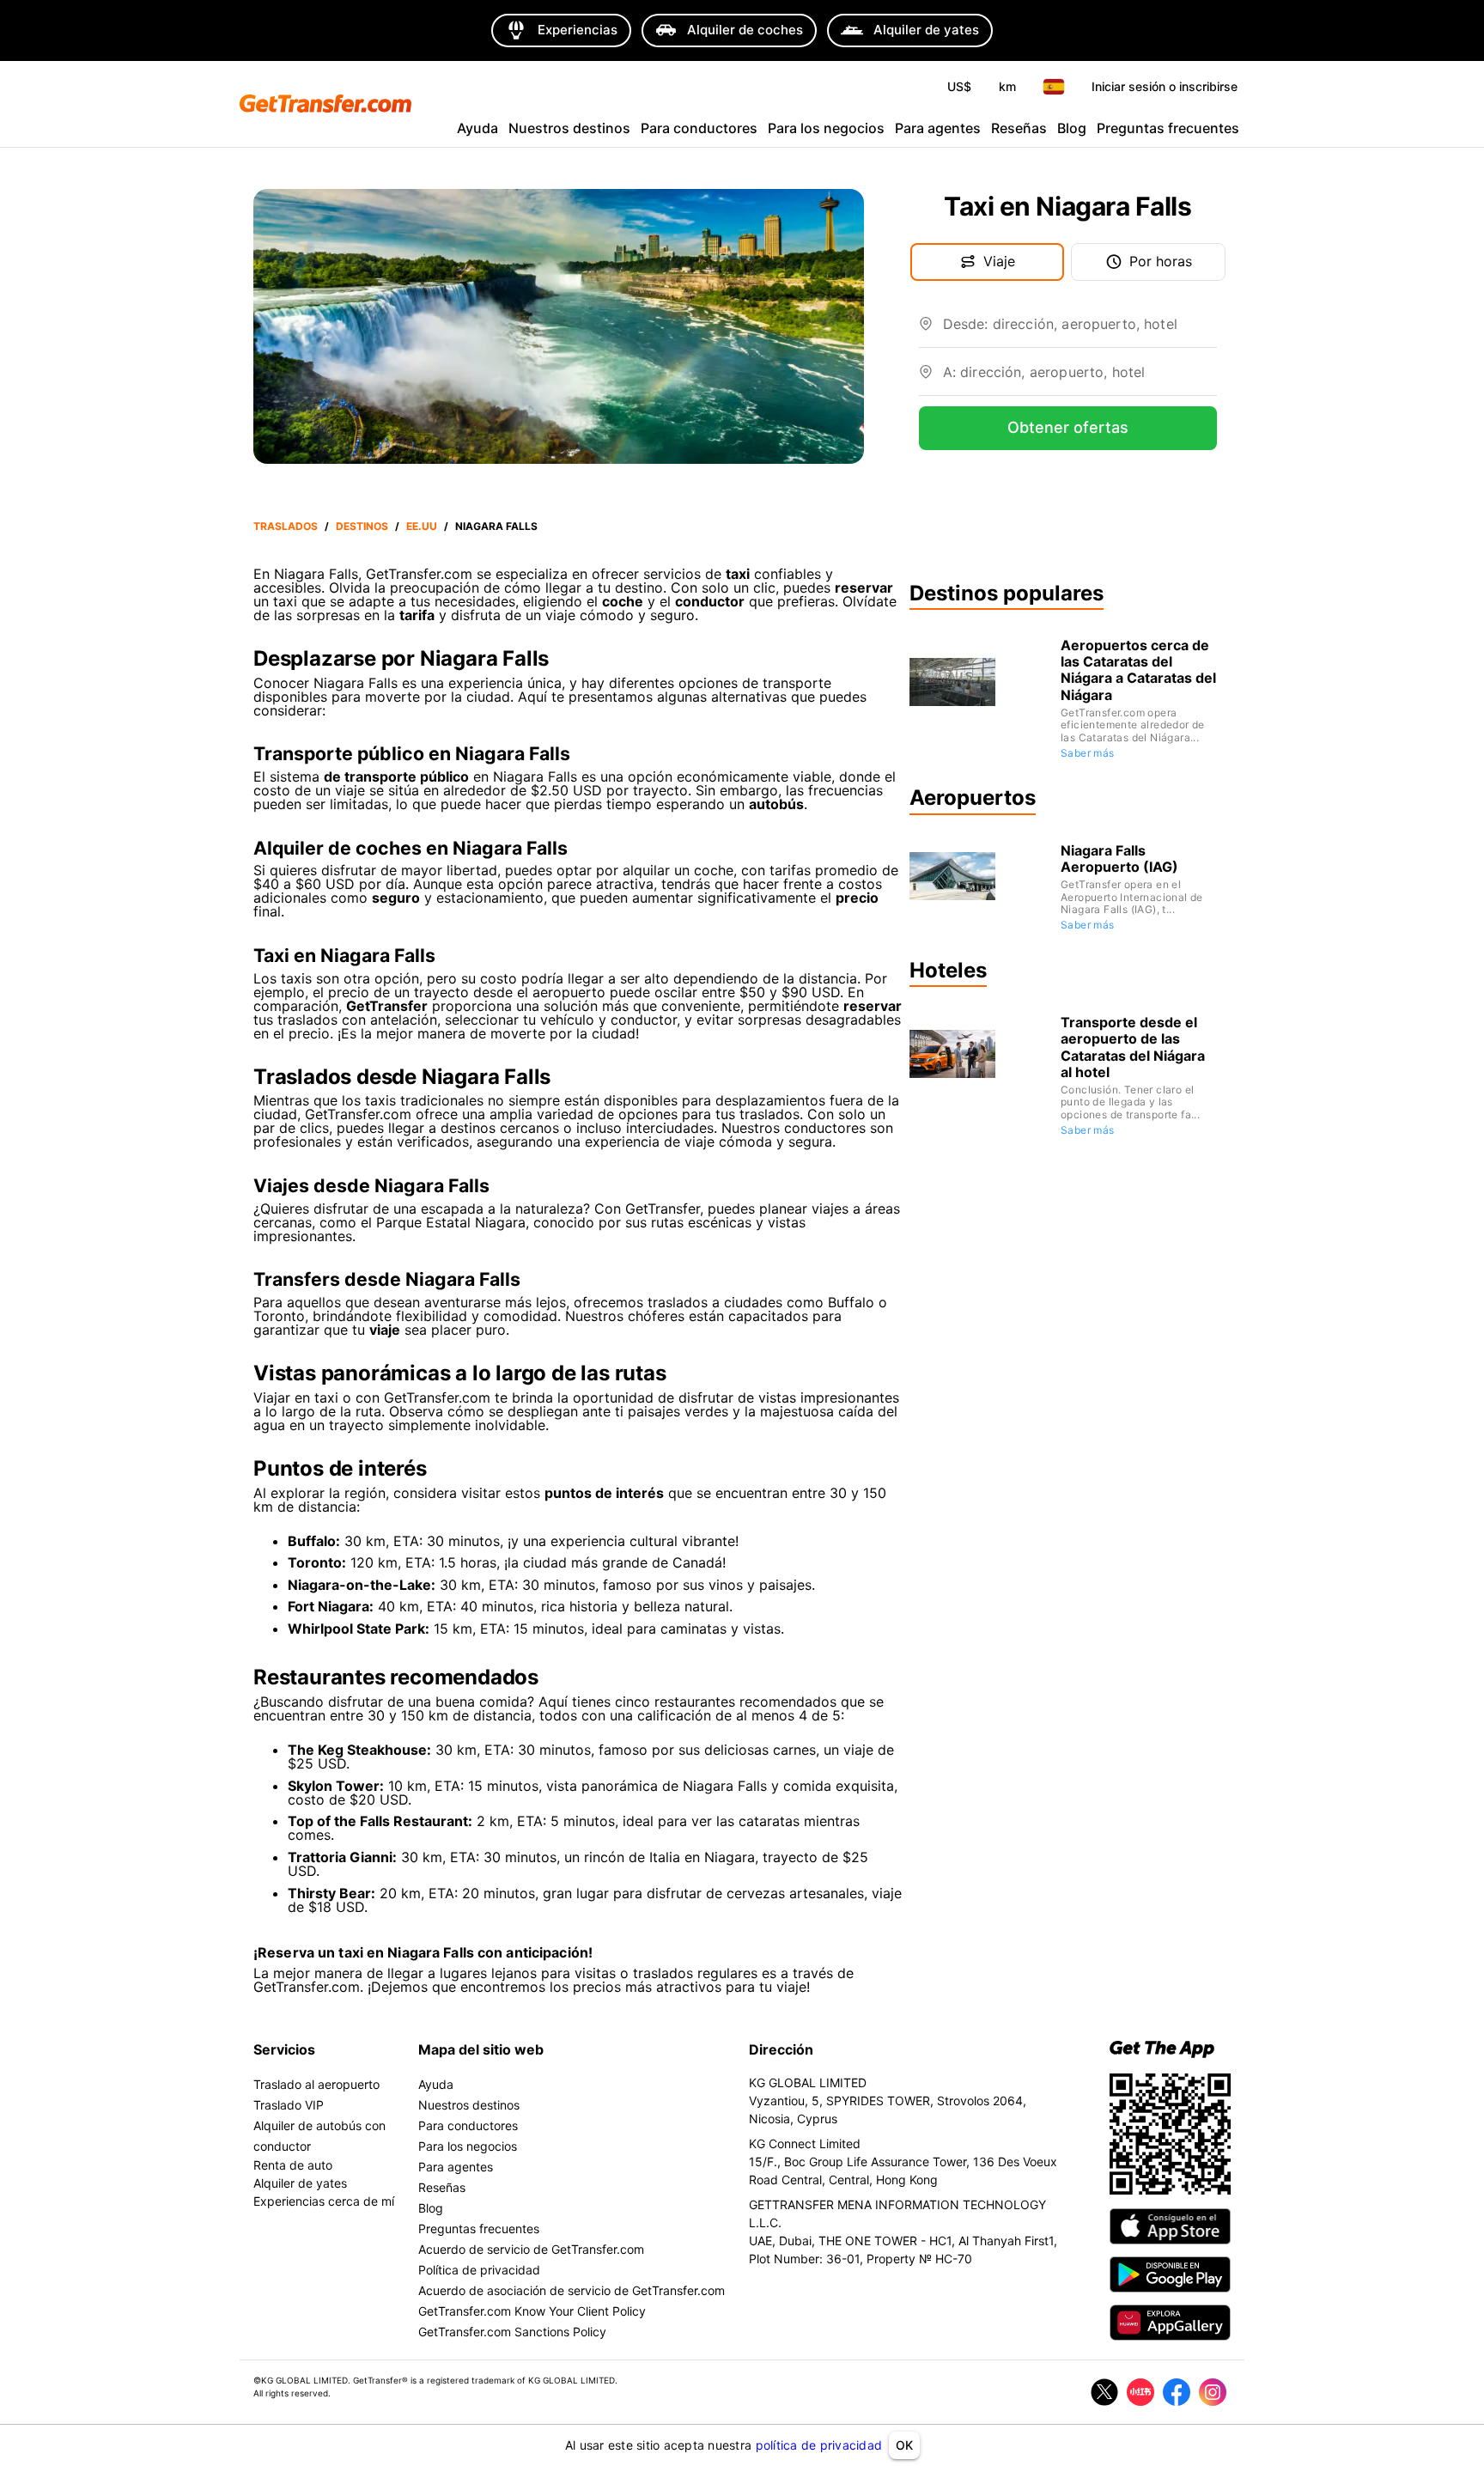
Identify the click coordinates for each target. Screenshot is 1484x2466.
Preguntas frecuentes (1168, 128)
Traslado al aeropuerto (316, 2084)
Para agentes (938, 128)
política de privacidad (819, 2445)
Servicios (284, 2049)
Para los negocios (826, 128)
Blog (1072, 128)
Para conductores (699, 128)
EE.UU (422, 526)
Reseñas (1019, 128)
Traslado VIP (289, 2105)
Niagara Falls (496, 526)
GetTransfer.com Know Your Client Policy (532, 2311)
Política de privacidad (479, 2270)
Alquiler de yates (300, 2183)
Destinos (362, 526)
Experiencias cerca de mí (324, 2201)
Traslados (286, 526)
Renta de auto (293, 2165)
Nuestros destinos (569, 128)
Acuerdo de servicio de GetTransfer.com (531, 2249)
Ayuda (477, 128)
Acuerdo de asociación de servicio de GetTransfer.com (572, 2290)
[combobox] (1080, 331)
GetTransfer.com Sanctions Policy (512, 2332)
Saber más (1088, 753)
